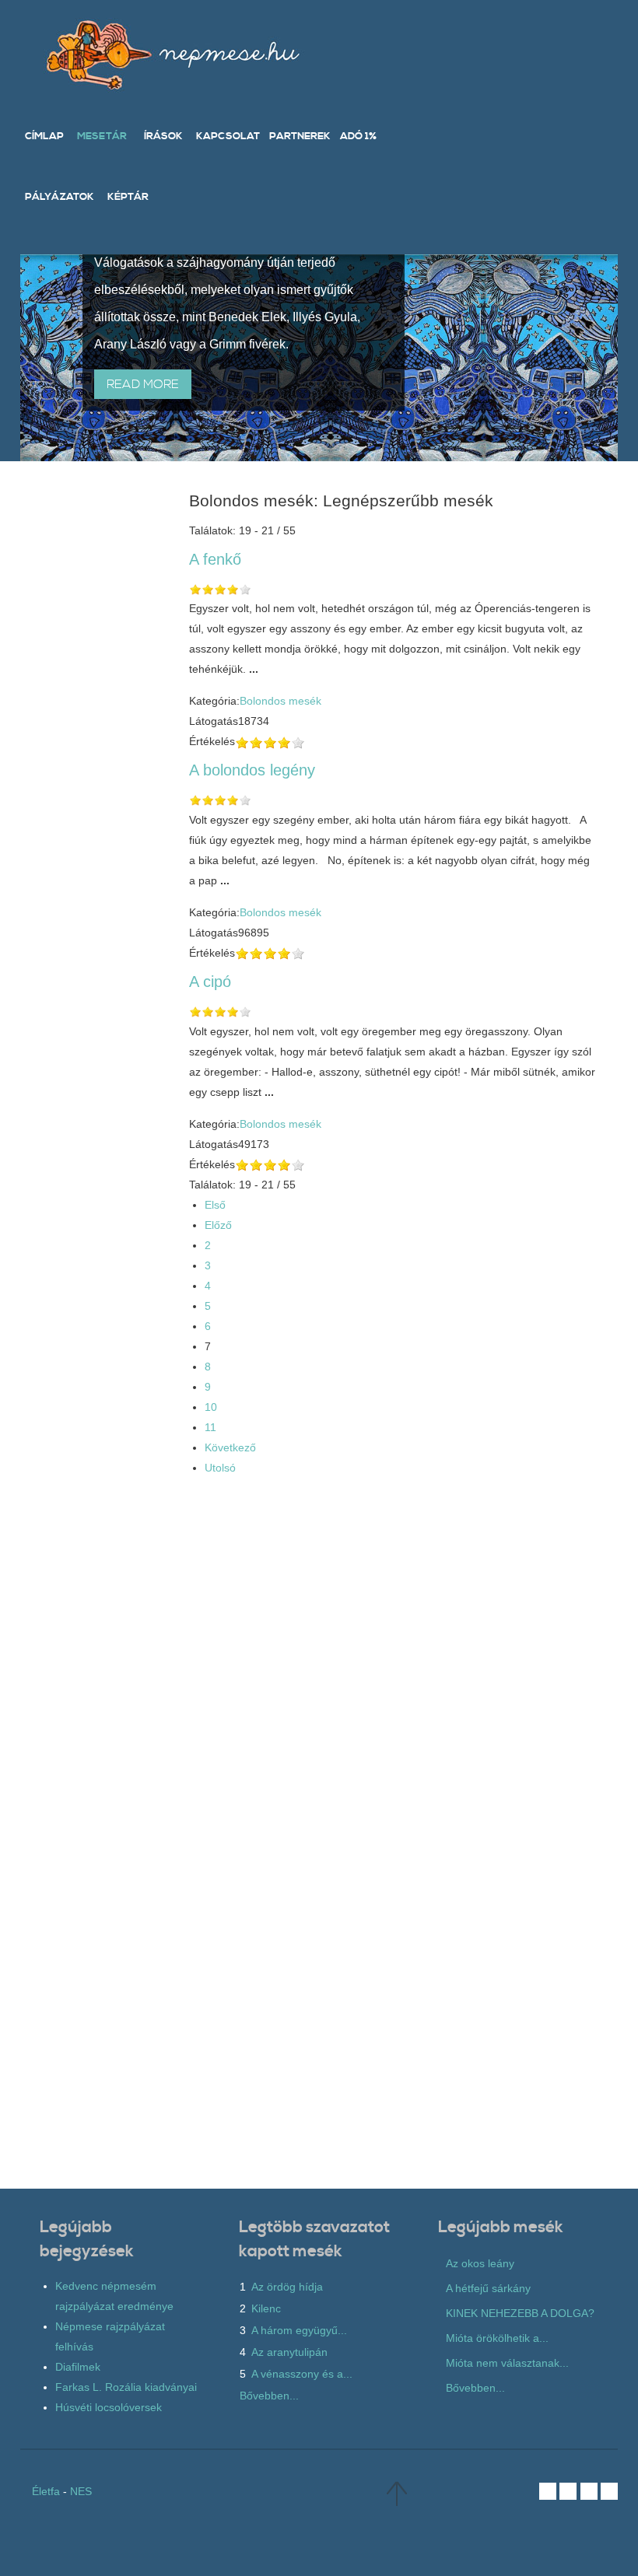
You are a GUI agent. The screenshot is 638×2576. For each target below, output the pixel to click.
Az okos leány (480, 2263)
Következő (230, 1447)
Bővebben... (269, 2396)
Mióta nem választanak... (507, 2363)
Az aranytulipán (289, 2352)
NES (81, 2491)
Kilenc (266, 2308)
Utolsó (220, 1468)
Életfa (46, 2491)
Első (215, 1205)
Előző (218, 1225)
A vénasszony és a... (302, 2374)
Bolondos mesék (280, 701)
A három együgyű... (299, 2330)
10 (211, 1407)
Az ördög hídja (287, 2287)
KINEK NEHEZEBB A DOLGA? (520, 2313)
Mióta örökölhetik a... (497, 2338)
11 (210, 1427)
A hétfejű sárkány (488, 2288)
